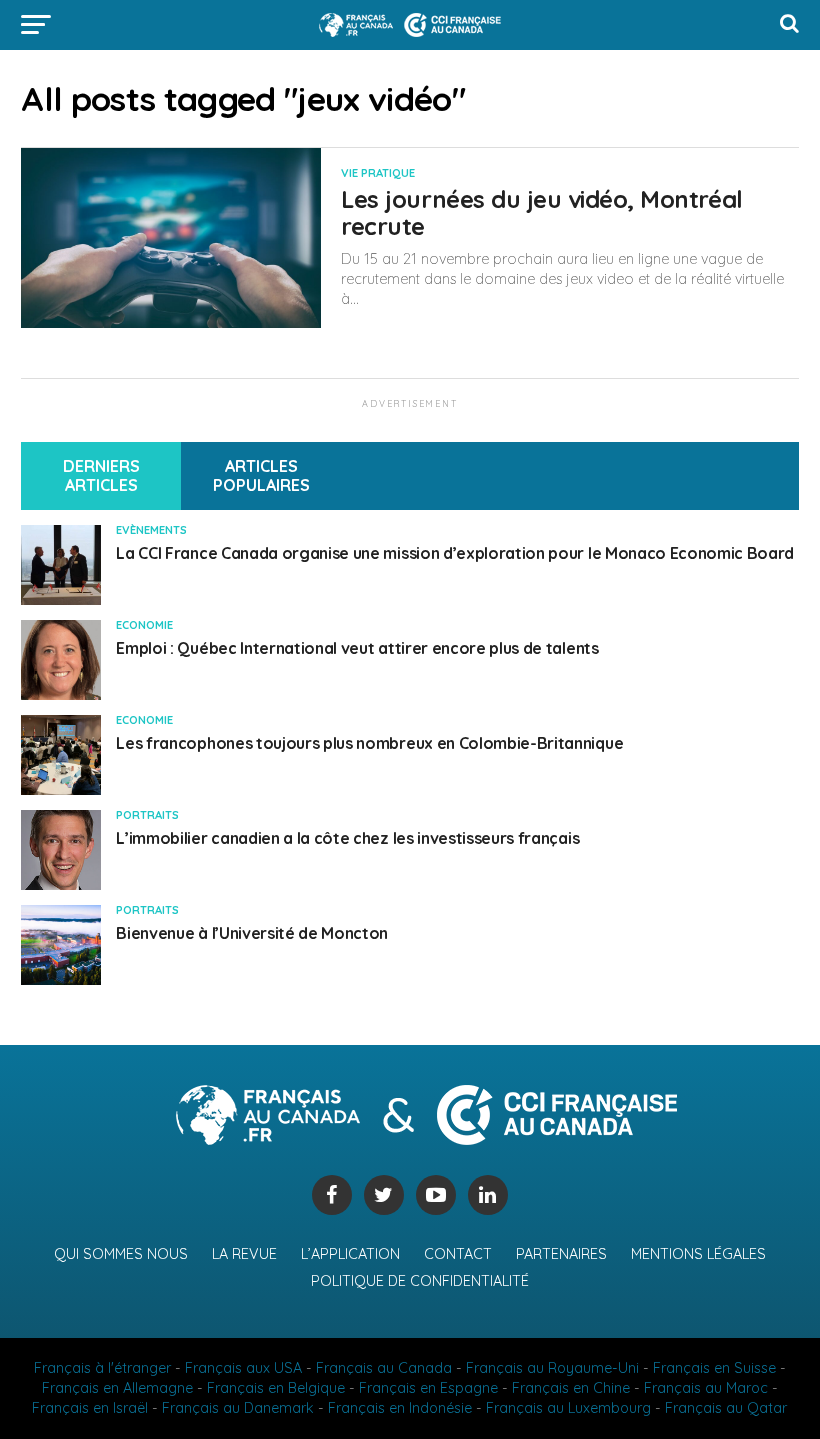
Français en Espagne (428, 1388)
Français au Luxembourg (568, 1408)
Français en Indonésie (400, 1408)
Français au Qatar (726, 1408)
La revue (244, 1254)
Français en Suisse (714, 1368)
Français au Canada (384, 1368)
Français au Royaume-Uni (552, 1368)
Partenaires (561, 1254)
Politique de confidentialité (420, 1281)
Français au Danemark (238, 1408)
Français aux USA (243, 1368)
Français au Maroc (706, 1388)
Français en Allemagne (117, 1388)
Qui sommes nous (121, 1254)
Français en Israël (90, 1408)
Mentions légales (698, 1254)
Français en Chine (571, 1388)
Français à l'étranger (102, 1368)
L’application (350, 1254)
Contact (458, 1254)
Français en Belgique (276, 1388)
